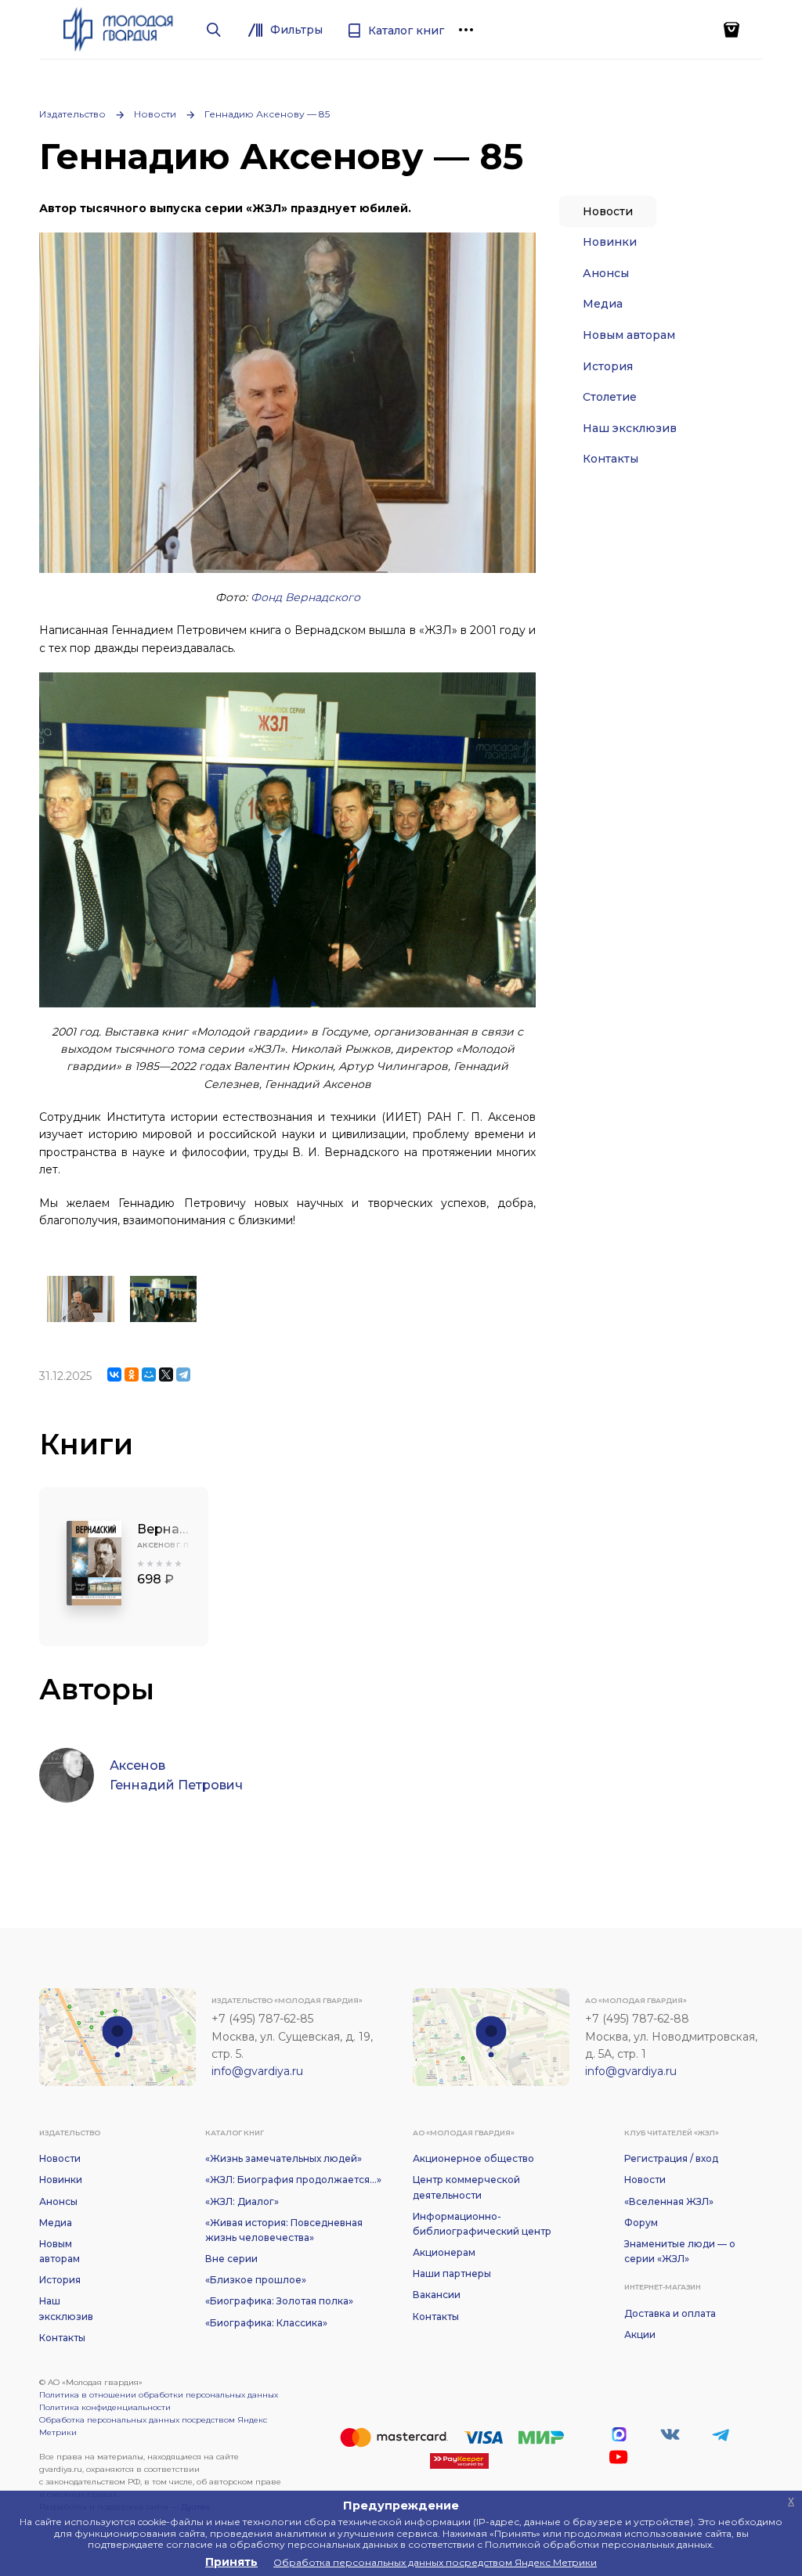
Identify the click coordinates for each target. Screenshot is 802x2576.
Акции (640, 2335)
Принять (231, 2562)
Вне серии (231, 2259)
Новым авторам (629, 335)
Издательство (72, 114)
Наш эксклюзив (630, 428)
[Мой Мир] (149, 1374)
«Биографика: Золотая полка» (279, 2301)
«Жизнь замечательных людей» (284, 2158)
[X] (166, 1374)
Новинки (610, 242)
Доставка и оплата (670, 2313)
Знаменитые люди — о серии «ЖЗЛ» (680, 2251)
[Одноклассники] (132, 1374)
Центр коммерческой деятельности (466, 2187)
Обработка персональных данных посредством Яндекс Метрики (153, 2426)
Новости (155, 114)
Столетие (610, 397)
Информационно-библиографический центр (482, 2224)
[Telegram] (183, 1374)
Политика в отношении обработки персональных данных (159, 2395)
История (608, 366)
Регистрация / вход (671, 2158)
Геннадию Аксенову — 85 (267, 114)
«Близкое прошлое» (256, 2280)
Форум (641, 2223)
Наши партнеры (452, 2273)
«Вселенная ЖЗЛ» (669, 2201)
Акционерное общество (473, 2158)
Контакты (611, 459)
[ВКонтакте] (114, 1374)
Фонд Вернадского (305, 597)
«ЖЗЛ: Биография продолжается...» (293, 2180)
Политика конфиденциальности (105, 2407)
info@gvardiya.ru (257, 2071)
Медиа (603, 304)
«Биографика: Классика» (266, 2323)
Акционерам (444, 2252)
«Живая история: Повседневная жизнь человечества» (284, 2230)
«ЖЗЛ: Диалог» (242, 2201)
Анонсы (606, 273)
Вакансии (437, 2295)
